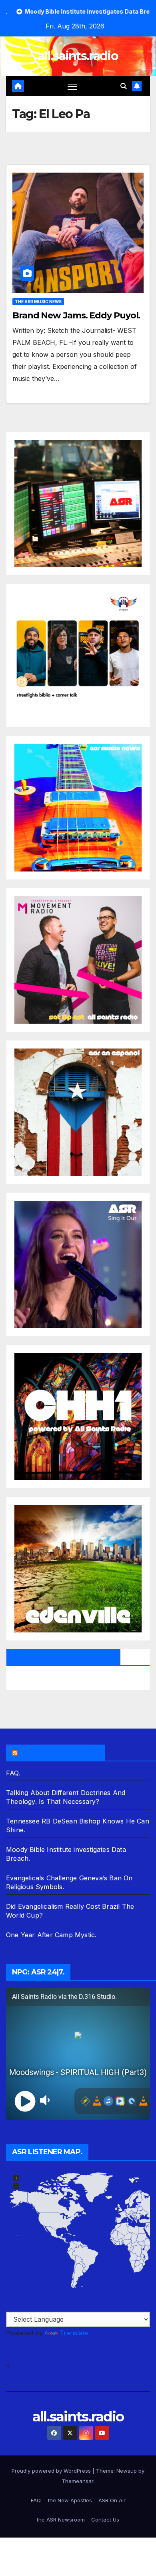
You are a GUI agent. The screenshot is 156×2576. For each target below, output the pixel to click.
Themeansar (77, 2481)
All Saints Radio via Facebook (63, 1657)
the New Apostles (70, 2500)
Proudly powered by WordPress (52, 2471)
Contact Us (105, 2520)
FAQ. (13, 1773)
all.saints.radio (78, 56)
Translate (74, 2333)
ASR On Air (112, 2500)
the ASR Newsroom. (59, 1753)
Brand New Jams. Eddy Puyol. (76, 315)
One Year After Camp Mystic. (51, 1935)
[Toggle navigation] (72, 86)
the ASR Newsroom (61, 2520)
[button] (124, 86)
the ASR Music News (38, 302)
